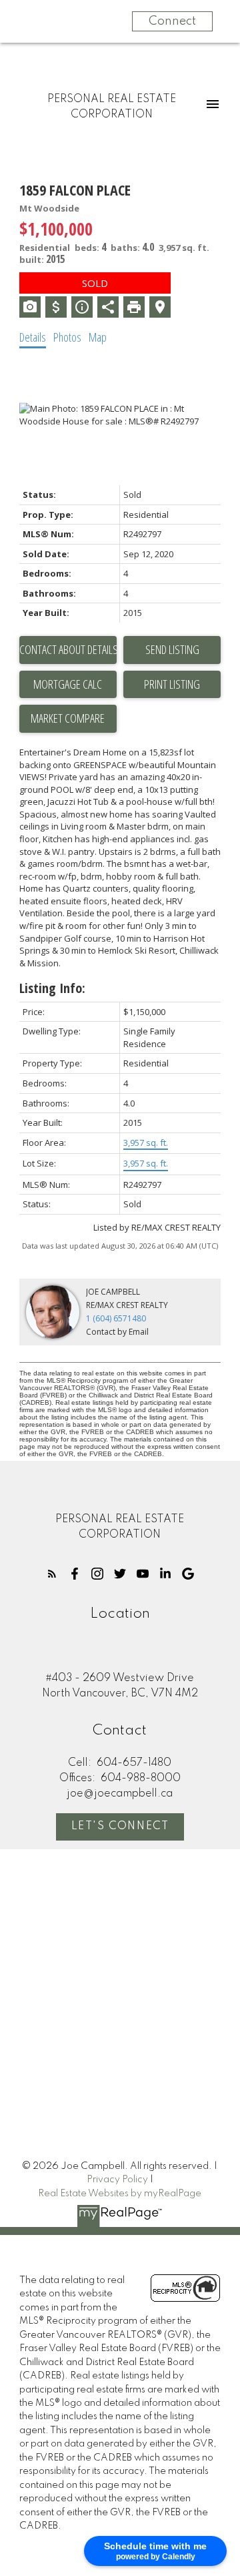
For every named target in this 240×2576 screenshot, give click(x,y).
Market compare (68, 718)
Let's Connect (120, 1827)
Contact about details (68, 649)
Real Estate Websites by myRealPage (120, 2194)
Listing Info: (52, 988)
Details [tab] (33, 337)
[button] (52, 1574)
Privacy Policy (117, 2180)
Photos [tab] (67, 337)
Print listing (172, 684)
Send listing (172, 649)
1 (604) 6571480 (116, 1318)
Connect (172, 21)
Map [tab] (98, 337)
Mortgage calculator (68, 685)
